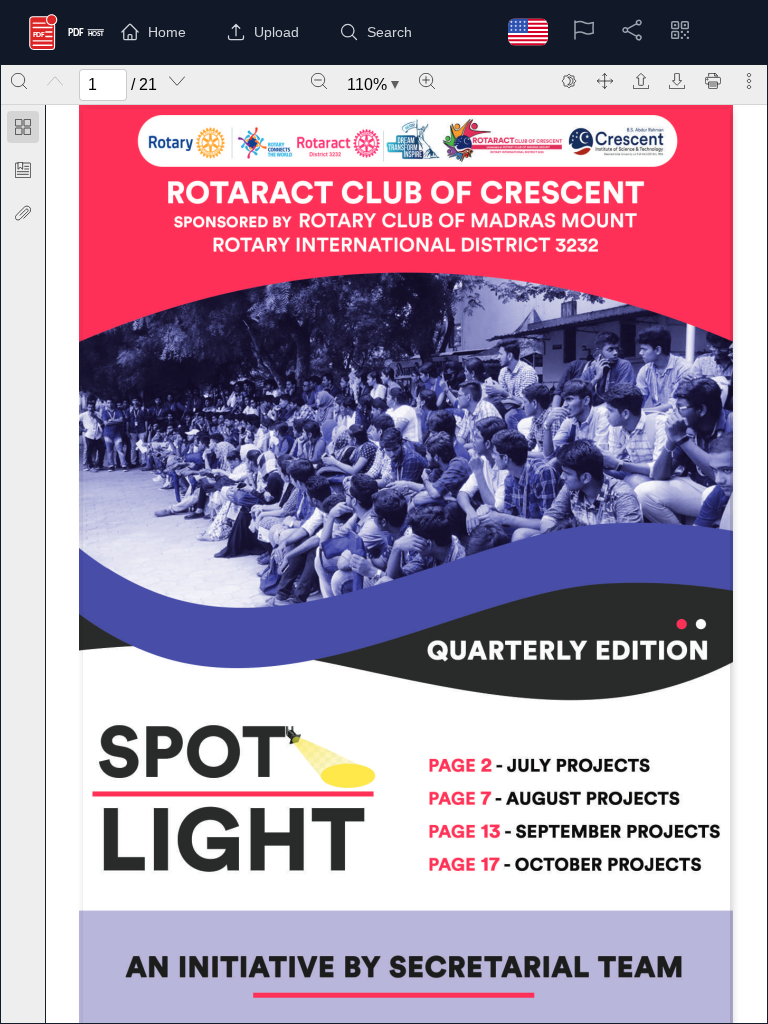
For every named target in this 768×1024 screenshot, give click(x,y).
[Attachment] (23, 213)
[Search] (19, 81)
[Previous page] (55, 81)
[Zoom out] (319, 81)
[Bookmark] (23, 170)
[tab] (23, 130)
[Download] (677, 81)
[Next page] (177, 81)
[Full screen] (605, 81)
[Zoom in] (427, 81)
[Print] (713, 81)
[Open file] (641, 81)
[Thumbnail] (23, 127)
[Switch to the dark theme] (569, 81)
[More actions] (749, 81)
